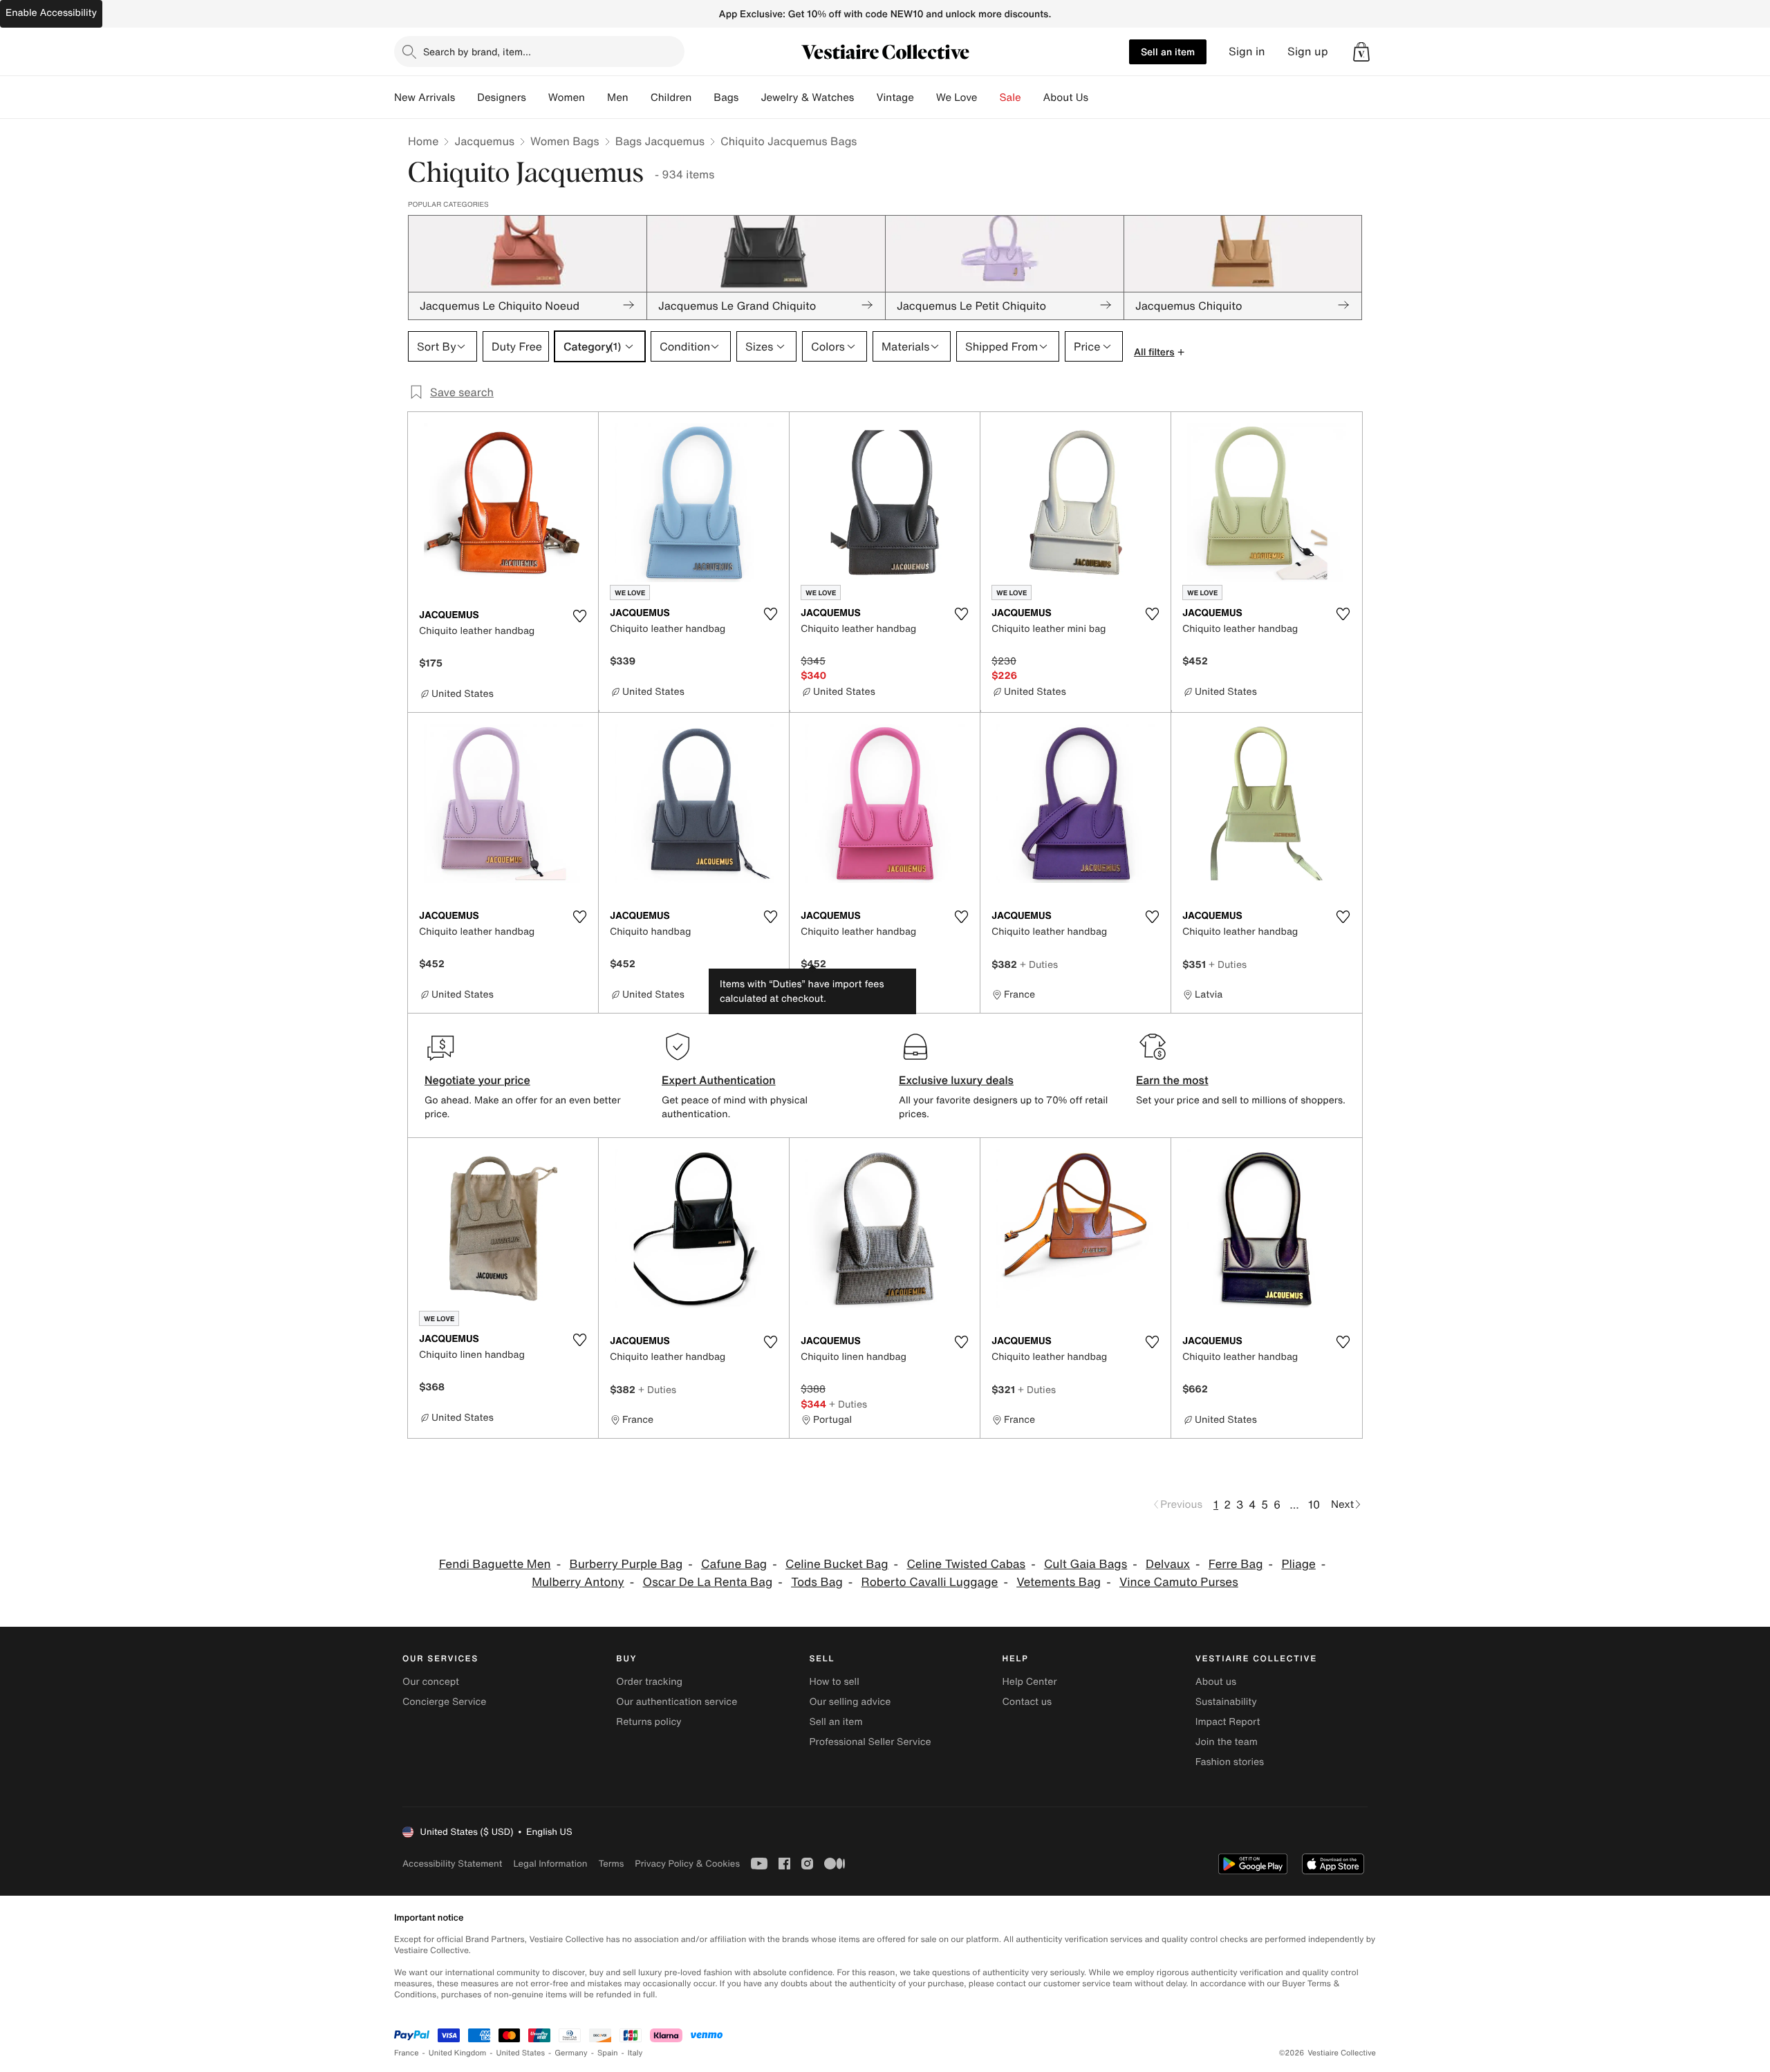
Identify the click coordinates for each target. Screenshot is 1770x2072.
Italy (635, 2053)
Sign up (1308, 52)
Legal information (550, 1864)
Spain (608, 2053)
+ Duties (1039, 964)
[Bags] (749, 97)
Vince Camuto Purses (1179, 1582)
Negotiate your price (477, 1080)
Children (671, 97)
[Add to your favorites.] (579, 616)
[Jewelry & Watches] (865, 97)
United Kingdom (458, 2053)
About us (1216, 1682)
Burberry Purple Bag (626, 1564)
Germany (571, 2053)
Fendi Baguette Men (495, 1564)
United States (521, 2053)
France (407, 2053)
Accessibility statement (452, 1864)
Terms (611, 1864)
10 (1314, 1504)
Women (567, 97)
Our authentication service (677, 1702)
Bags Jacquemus (660, 141)
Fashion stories (1230, 1762)
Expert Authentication (719, 1080)
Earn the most (1172, 1080)
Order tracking (649, 1682)
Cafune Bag (734, 1564)
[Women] (596, 97)
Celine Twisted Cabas (966, 1564)
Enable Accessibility (51, 13)
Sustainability (1226, 1702)
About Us (1066, 97)
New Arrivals (425, 97)
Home (423, 141)
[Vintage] (925, 97)
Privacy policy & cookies (687, 1864)
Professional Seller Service (870, 1742)
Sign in (1247, 52)
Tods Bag (817, 1582)
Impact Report (1228, 1722)
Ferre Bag (1236, 1564)
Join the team (1227, 1742)
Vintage (895, 97)
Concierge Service (444, 1702)
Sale (1010, 97)
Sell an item (1168, 52)
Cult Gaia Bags (1086, 1564)
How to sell (834, 1682)
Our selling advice (850, 1702)
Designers (502, 97)
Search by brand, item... (477, 52)
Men (618, 97)
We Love (957, 97)
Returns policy (649, 1722)
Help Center (1030, 1682)
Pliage (1298, 1564)
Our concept (431, 1682)
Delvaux (1168, 1564)
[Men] (640, 97)
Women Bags (565, 141)
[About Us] (1099, 97)
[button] (1361, 52)
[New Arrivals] (466, 97)
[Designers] (537, 97)
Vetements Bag (1059, 1582)
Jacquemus (484, 141)
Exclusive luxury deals (956, 1080)
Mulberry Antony (578, 1582)
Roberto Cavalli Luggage (930, 1582)
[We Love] (989, 97)
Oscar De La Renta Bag (708, 1582)
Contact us (1027, 1702)
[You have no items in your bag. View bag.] (1361, 52)
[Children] (702, 97)
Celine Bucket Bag (837, 1564)
